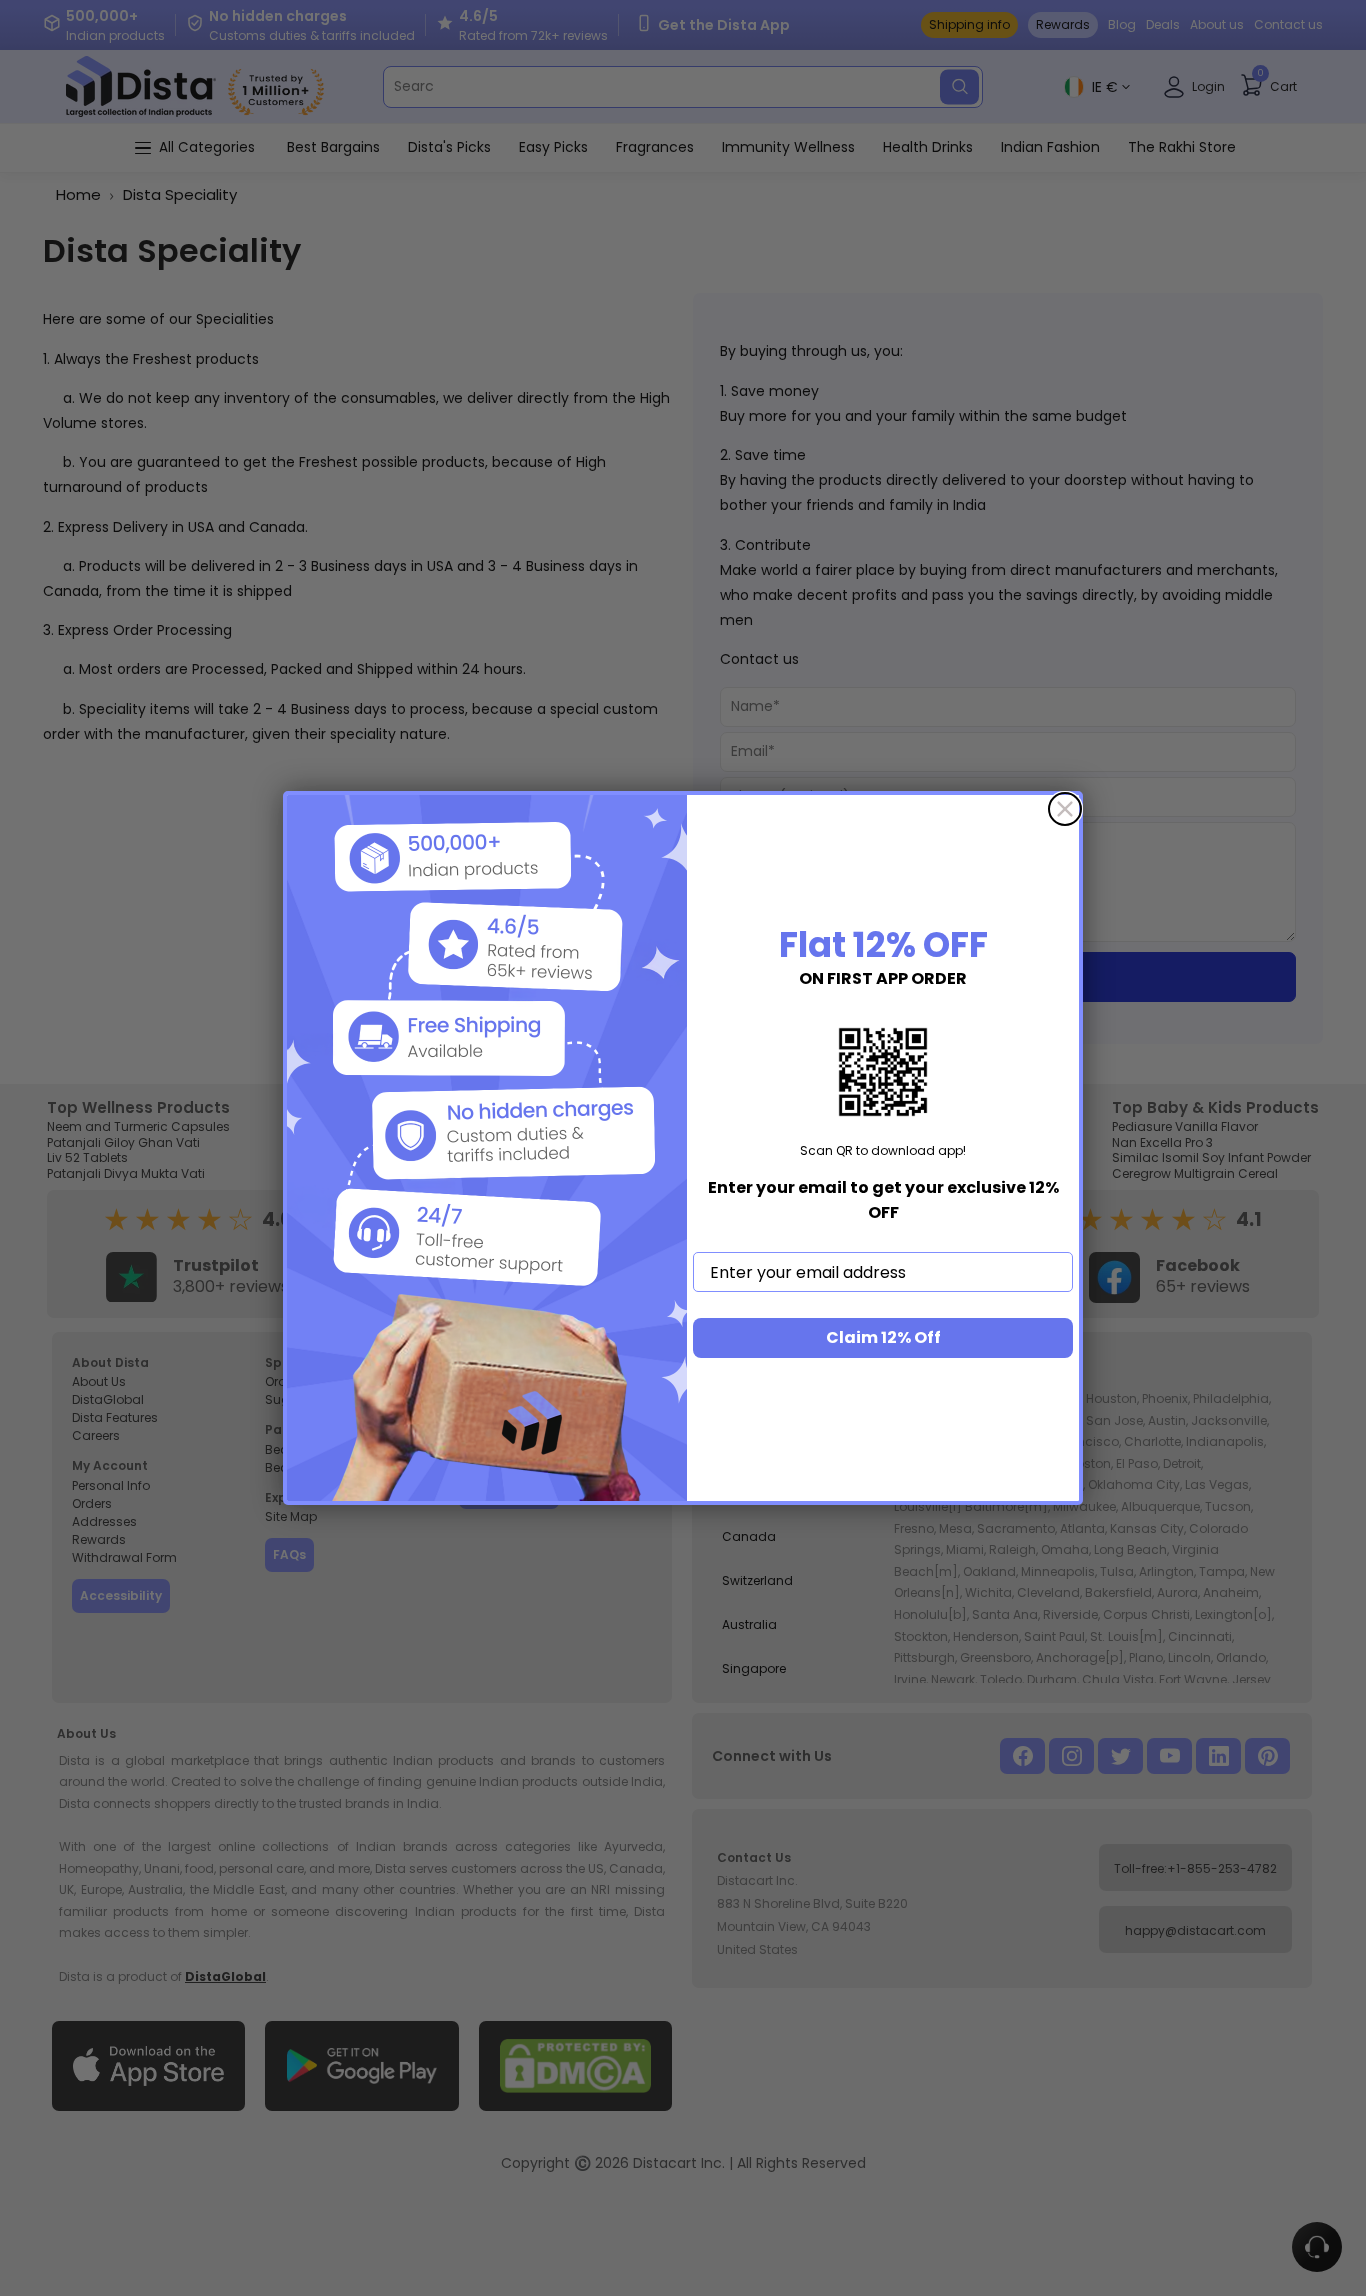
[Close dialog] (1065, 809)
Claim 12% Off (883, 1337)
